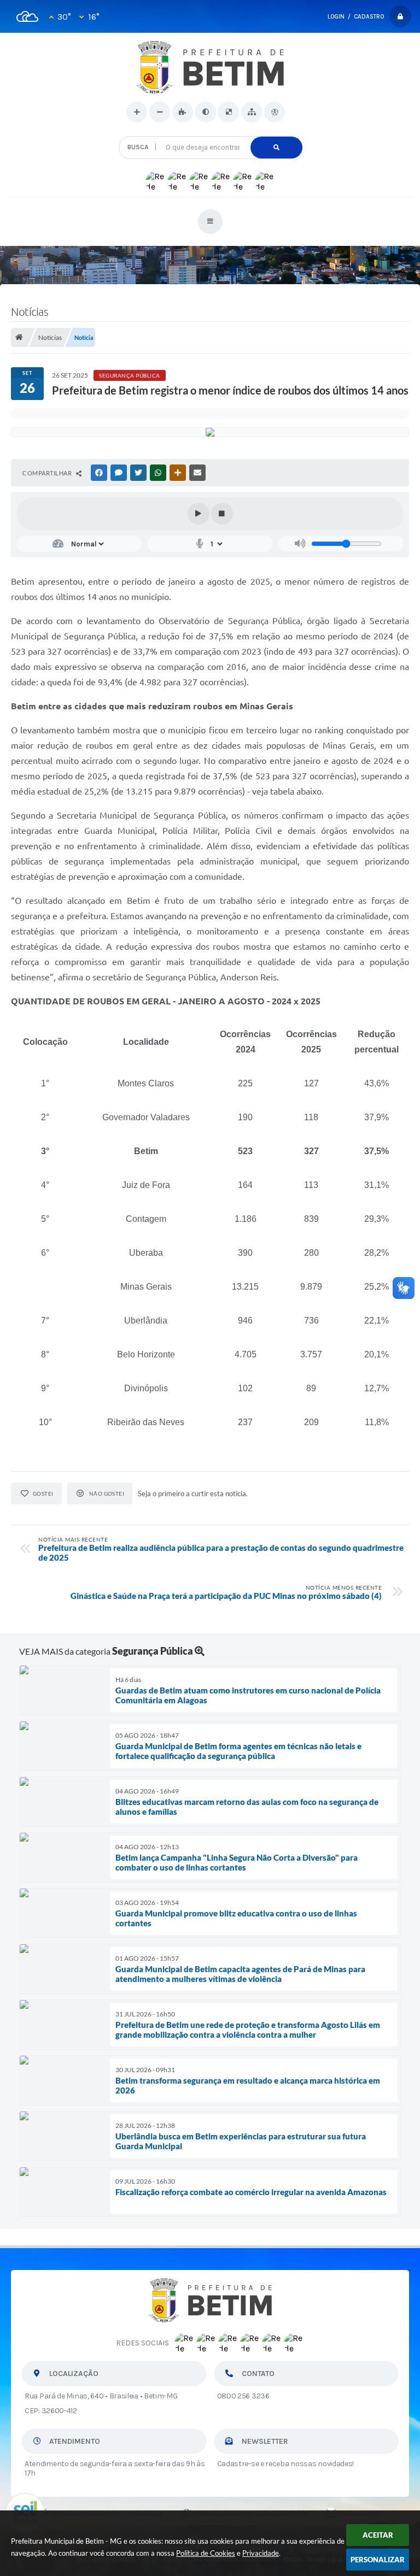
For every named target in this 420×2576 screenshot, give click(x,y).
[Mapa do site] (252, 112)
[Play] (199, 514)
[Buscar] (276, 148)
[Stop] (222, 514)
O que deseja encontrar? (210, 132)
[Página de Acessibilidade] (275, 112)
